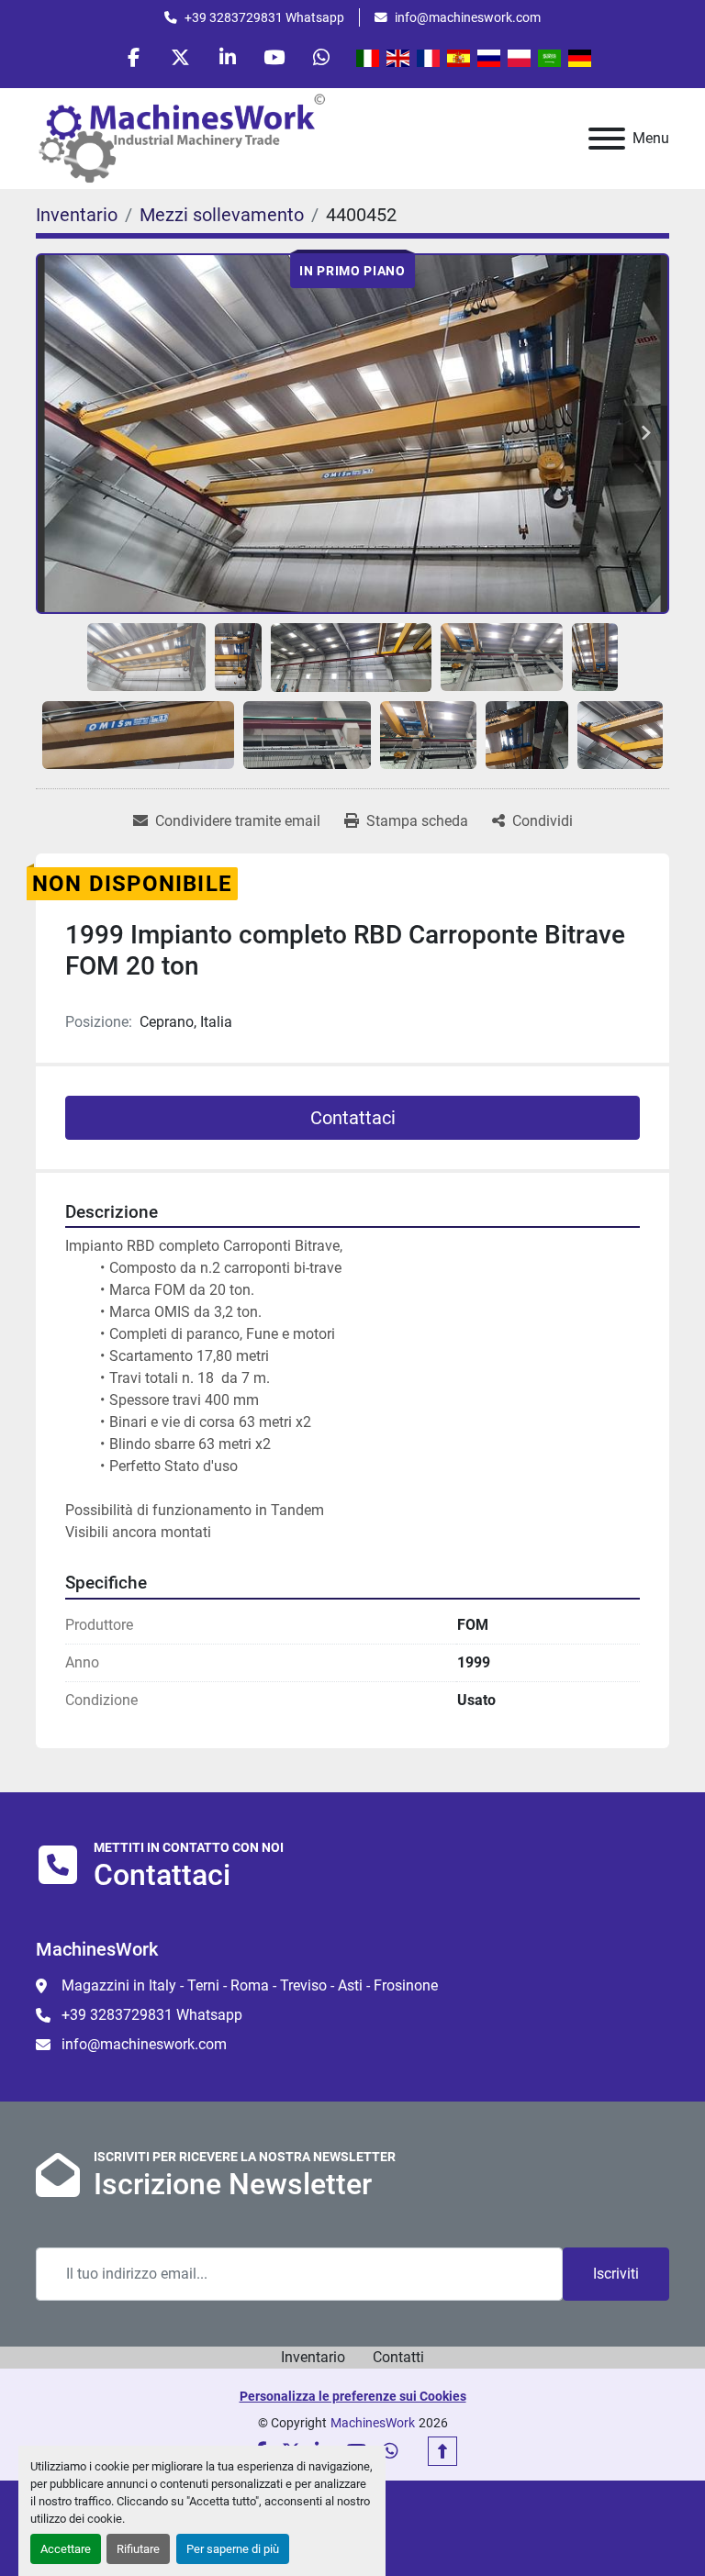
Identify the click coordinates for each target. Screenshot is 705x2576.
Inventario (313, 2357)
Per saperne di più (233, 2549)
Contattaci (353, 1118)
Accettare (66, 2549)
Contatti (398, 2357)
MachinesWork (373, 2423)
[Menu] (607, 139)
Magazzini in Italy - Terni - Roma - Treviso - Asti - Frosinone (250, 1985)
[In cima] (442, 2451)
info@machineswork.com (468, 17)
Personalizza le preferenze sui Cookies (353, 2396)
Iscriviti (616, 2274)
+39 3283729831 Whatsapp (264, 17)
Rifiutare (138, 2549)
